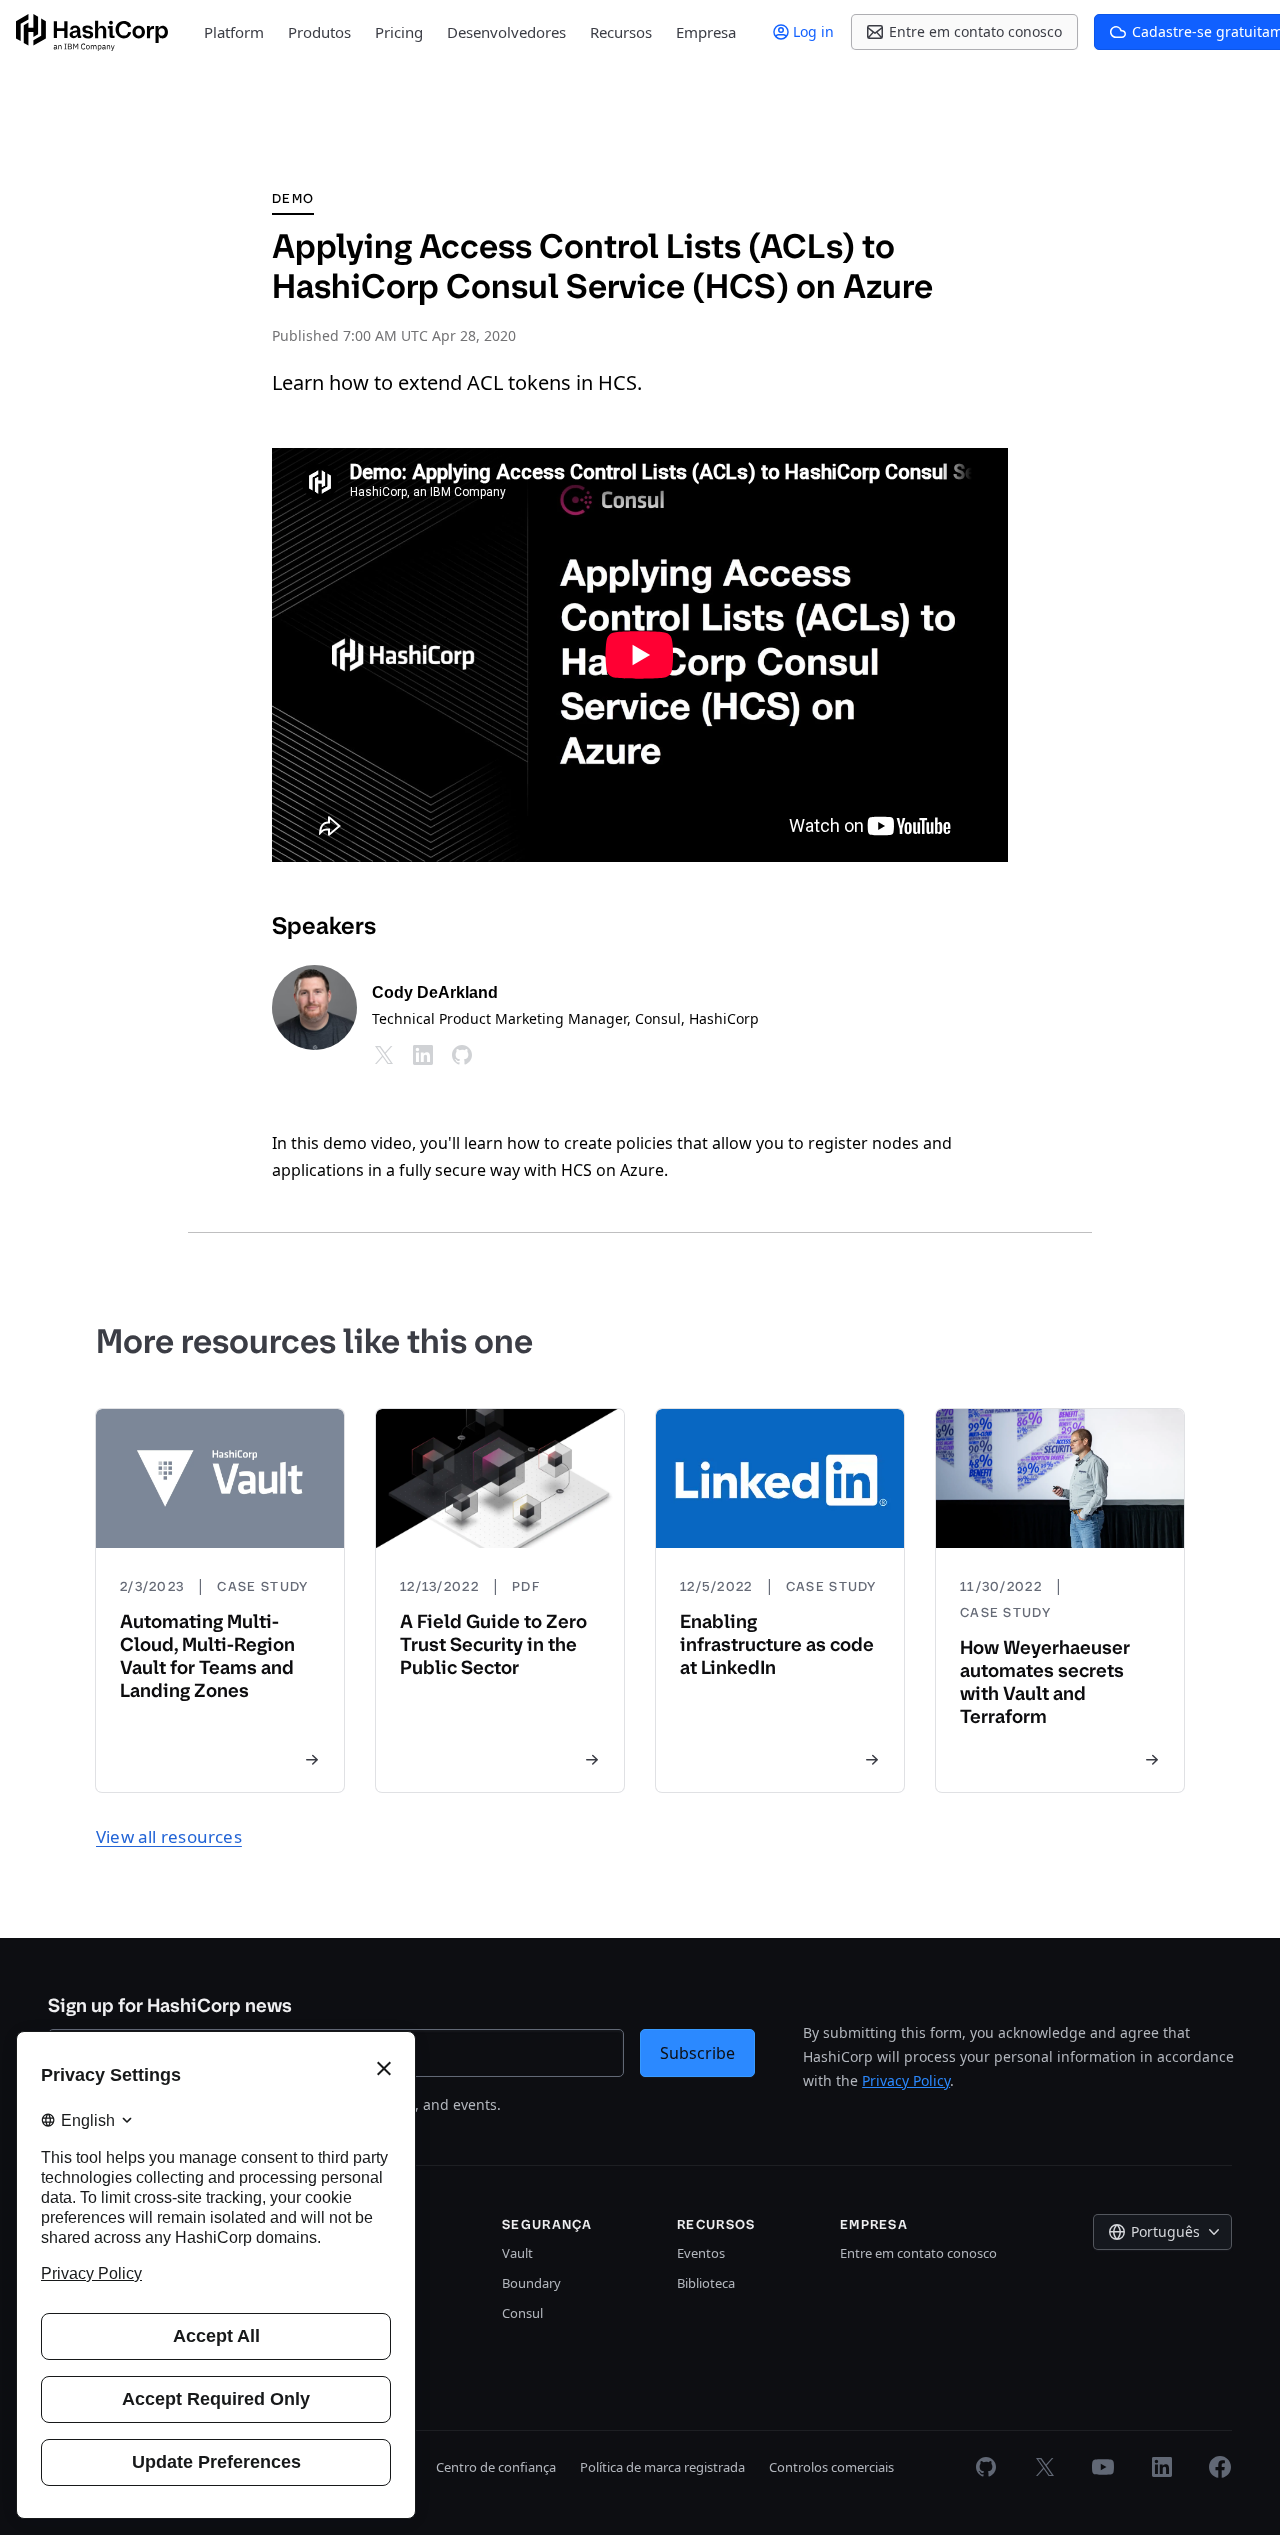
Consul (522, 2313)
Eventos (701, 2253)
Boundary (531, 2283)
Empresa (706, 32)
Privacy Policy (906, 2080)
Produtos (319, 32)
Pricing (399, 32)
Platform (234, 32)
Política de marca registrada (662, 2467)
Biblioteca (706, 2283)
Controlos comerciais (831, 2467)
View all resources (169, 1836)
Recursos (621, 32)
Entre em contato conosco (918, 2253)
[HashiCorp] (92, 32)
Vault (517, 2253)
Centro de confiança (496, 2467)
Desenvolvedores (506, 32)
